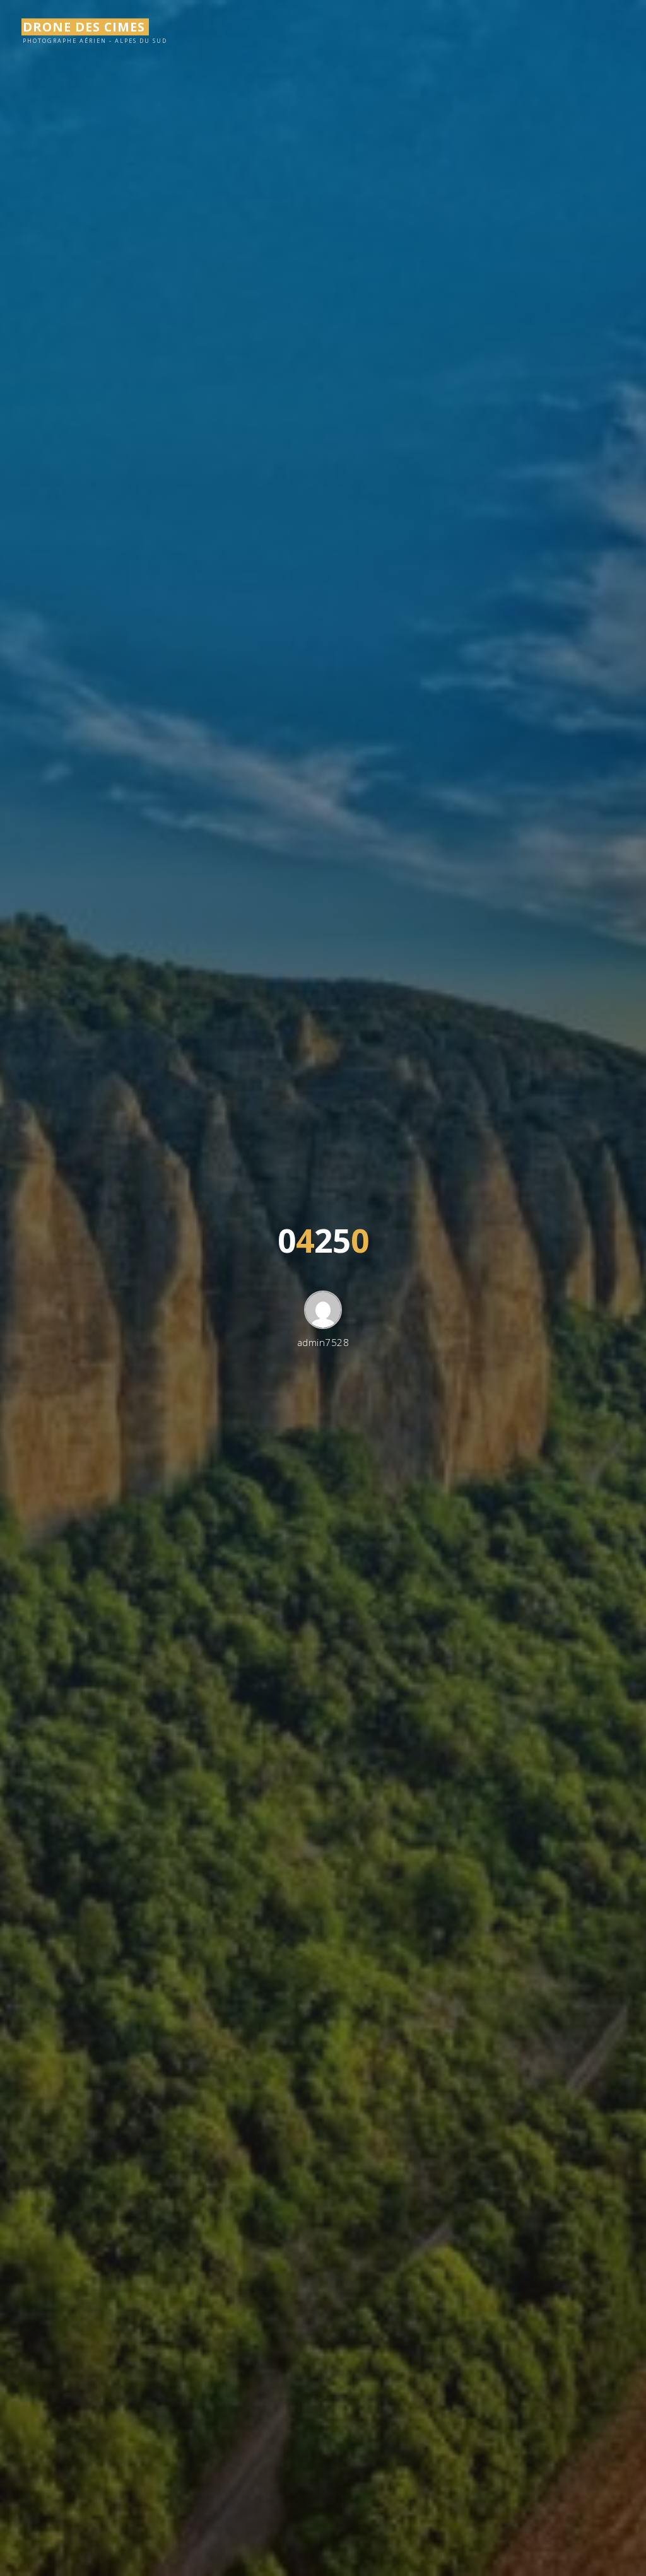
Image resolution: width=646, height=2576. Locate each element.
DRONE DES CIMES (84, 27)
